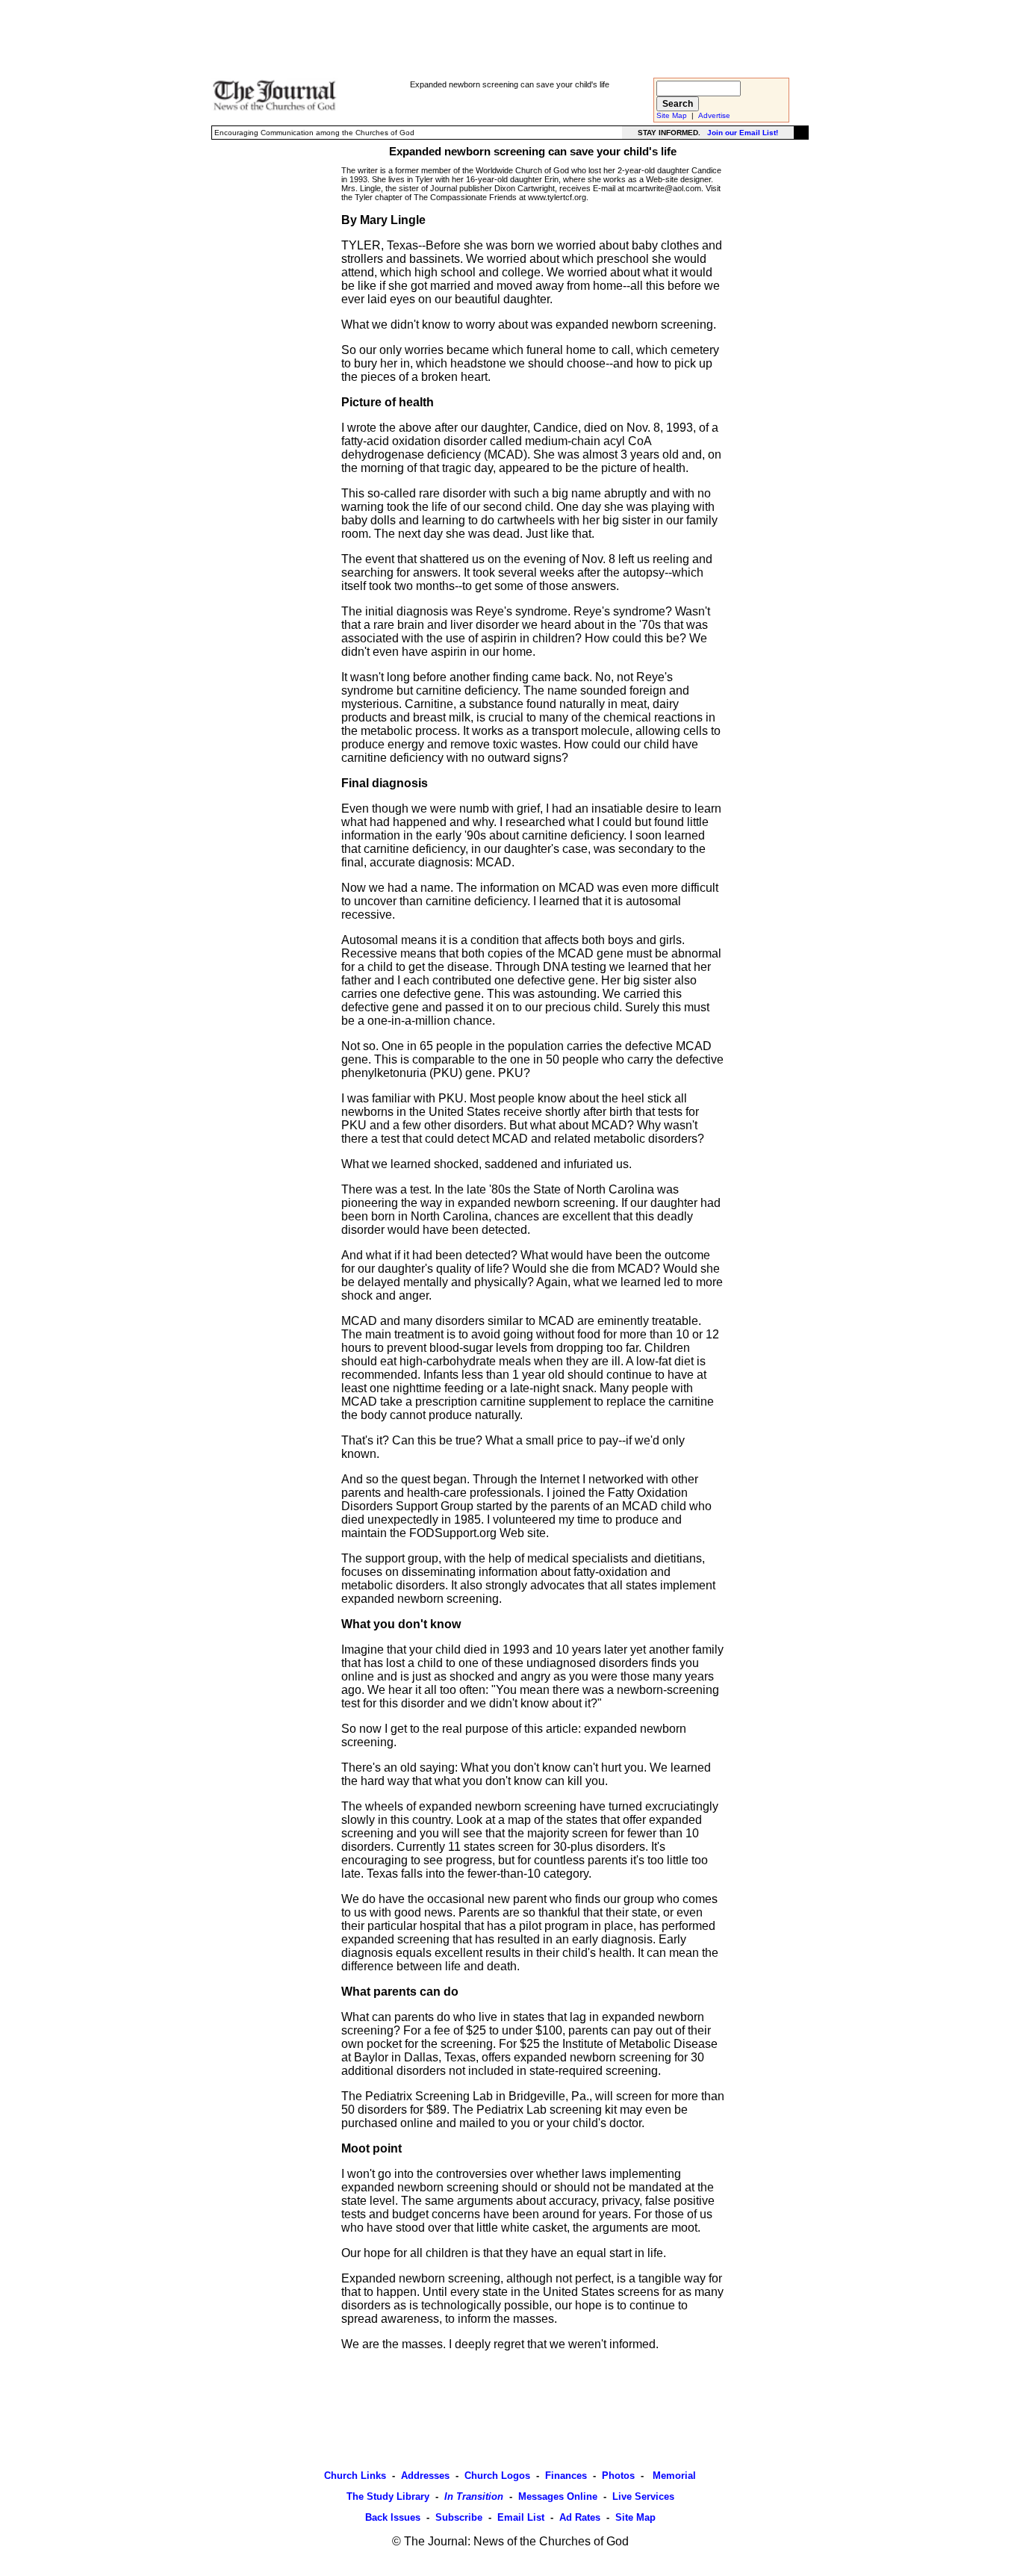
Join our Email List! (743, 133)
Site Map (672, 115)
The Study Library (388, 2496)
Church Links (355, 2476)
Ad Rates (580, 2517)
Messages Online (558, 2496)
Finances (566, 2476)
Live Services (643, 2496)
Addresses (425, 2476)
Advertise (714, 115)
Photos (618, 2476)
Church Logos (497, 2476)
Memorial (673, 2476)
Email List (521, 2517)
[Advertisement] (510, 38)
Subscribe (459, 2517)
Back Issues (393, 2517)
